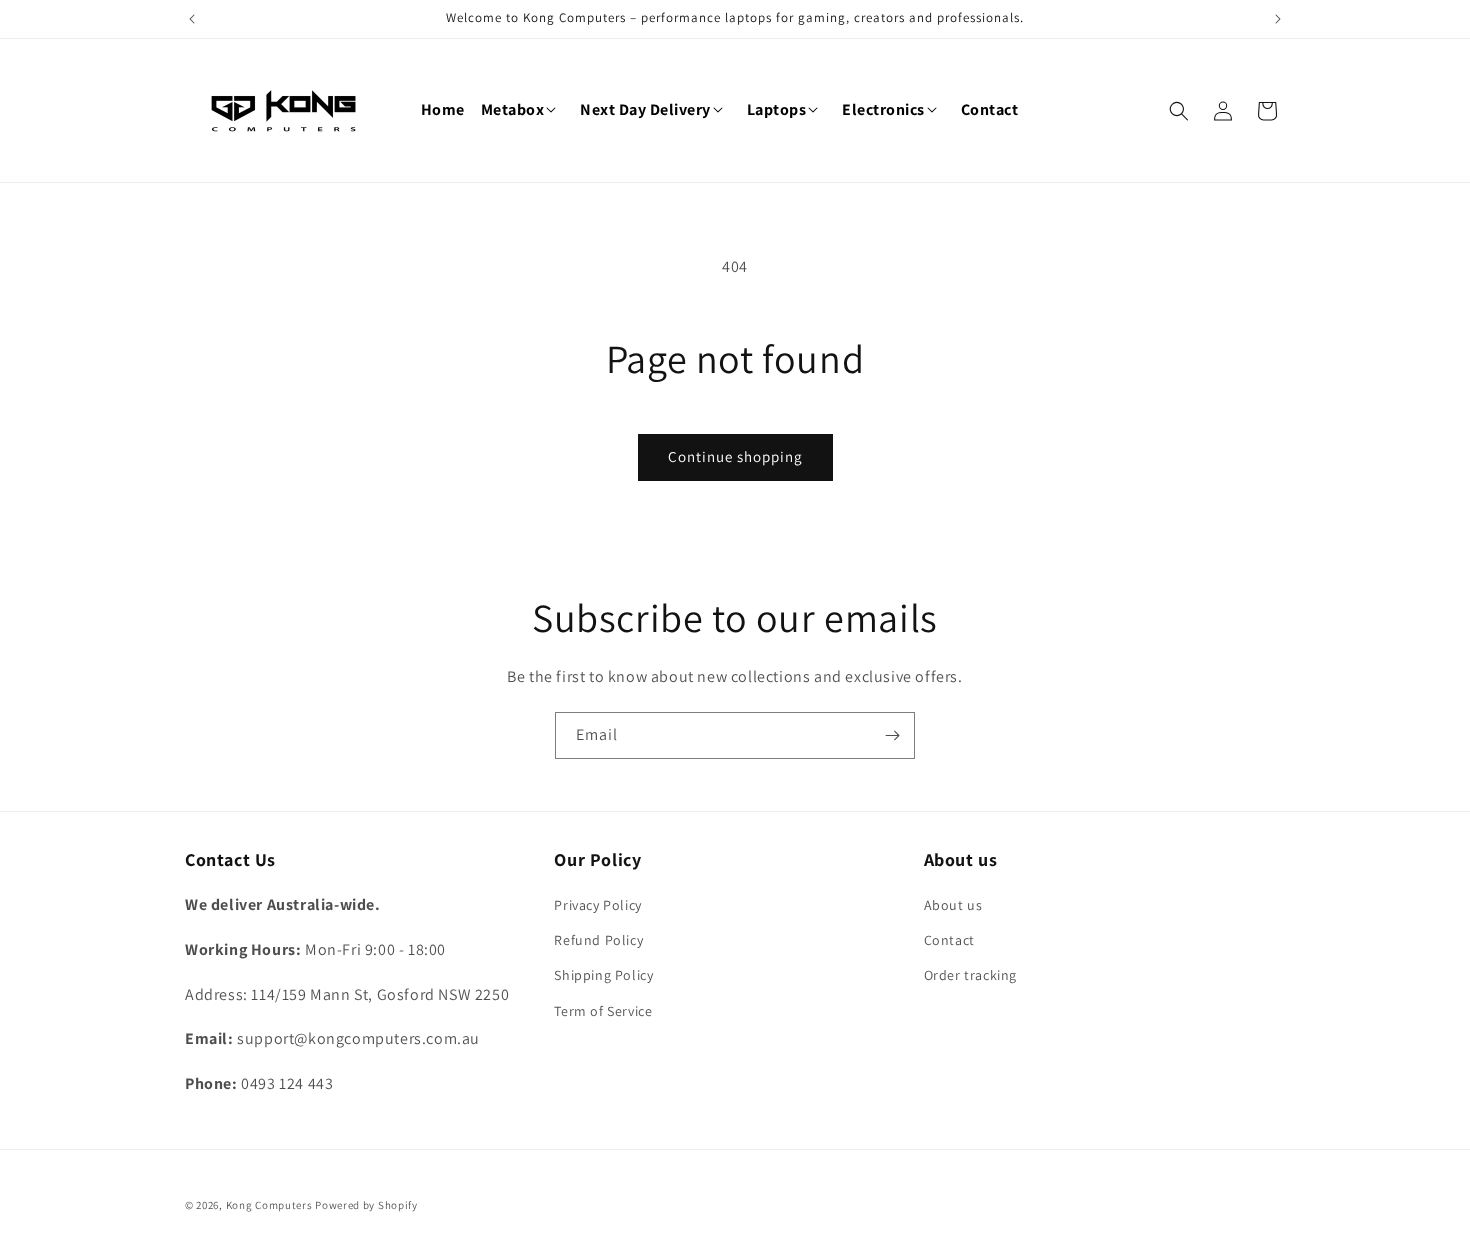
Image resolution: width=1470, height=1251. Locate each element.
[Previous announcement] (192, 19)
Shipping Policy (603, 975)
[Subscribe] (892, 735)
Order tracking (970, 975)
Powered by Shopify (366, 1205)
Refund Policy (598, 940)
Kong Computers (269, 1205)
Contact (949, 940)
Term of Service (603, 1011)
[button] (523, 110)
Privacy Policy (597, 905)
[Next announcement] (1278, 19)
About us (953, 905)
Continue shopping (735, 456)
